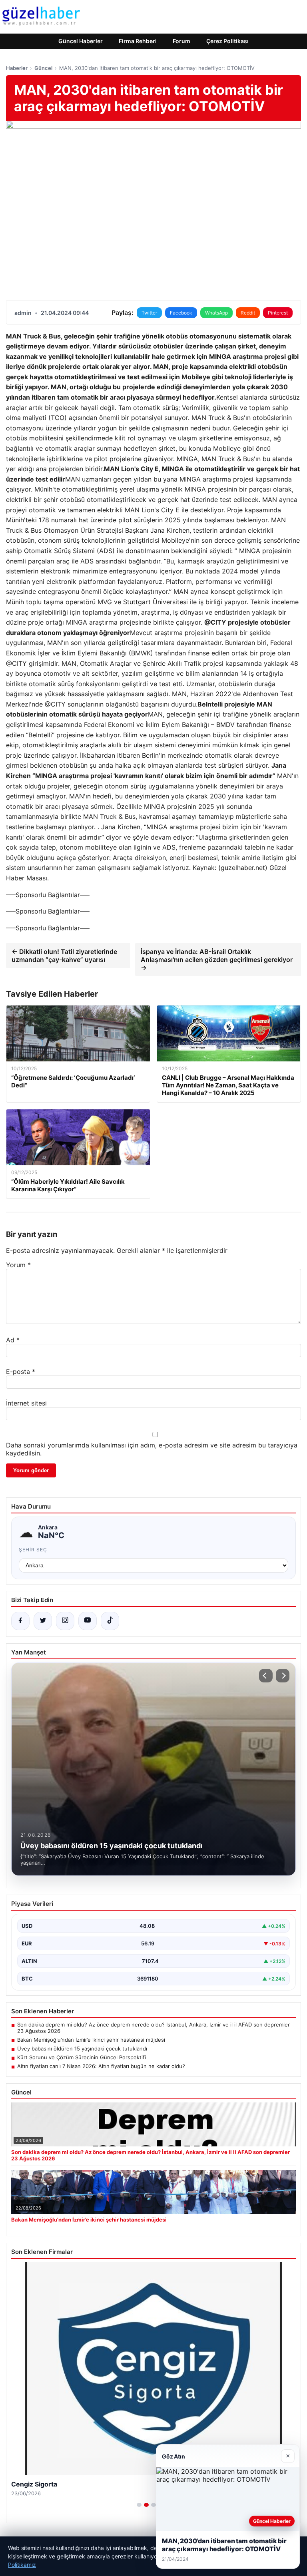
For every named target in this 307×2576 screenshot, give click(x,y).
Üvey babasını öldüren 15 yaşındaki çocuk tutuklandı (82, 2048)
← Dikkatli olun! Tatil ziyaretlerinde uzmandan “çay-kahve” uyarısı (64, 956)
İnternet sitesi (26, 1403)
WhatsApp (216, 313)
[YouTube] (88, 1621)
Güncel (43, 68)
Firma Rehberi (138, 41)
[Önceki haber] (266, 1676)
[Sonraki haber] (283, 1676)
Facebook (181, 313)
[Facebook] (20, 1621)
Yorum (18, 1265)
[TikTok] (110, 1621)
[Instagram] (65, 1621)
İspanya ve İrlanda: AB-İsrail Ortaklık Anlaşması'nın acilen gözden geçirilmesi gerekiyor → (217, 960)
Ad (13, 1340)
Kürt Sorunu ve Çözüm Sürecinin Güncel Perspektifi (82, 2057)
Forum (181, 41)
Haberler (17, 68)
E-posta (21, 1372)
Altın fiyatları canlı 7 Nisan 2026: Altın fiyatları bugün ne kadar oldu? (101, 2066)
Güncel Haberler (81, 41)
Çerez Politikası (227, 41)
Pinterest (278, 313)
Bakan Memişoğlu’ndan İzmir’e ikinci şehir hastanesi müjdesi (91, 2040)
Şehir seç (33, 1550)
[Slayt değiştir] (139, 2505)
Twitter (149, 313)
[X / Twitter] (43, 1621)
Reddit (248, 313)
